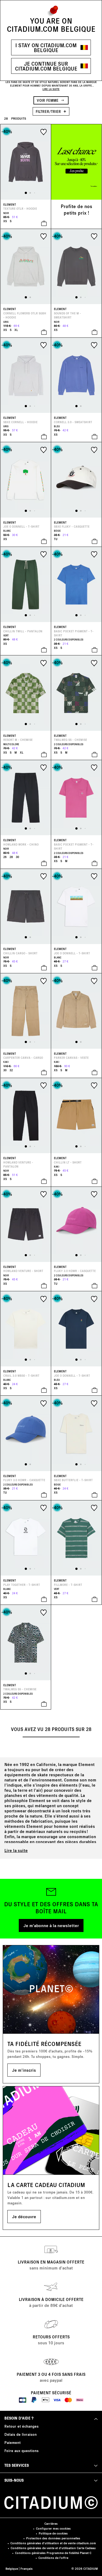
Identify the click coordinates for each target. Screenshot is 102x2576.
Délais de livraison (21, 2434)
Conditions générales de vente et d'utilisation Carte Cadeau (53, 2548)
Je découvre (24, 2216)
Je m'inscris (24, 2070)
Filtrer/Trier (49, 111)
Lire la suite (16, 1850)
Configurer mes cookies (53, 2528)
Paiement (13, 2442)
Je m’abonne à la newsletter (51, 1925)
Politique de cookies (53, 2533)
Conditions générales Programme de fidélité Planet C (53, 2553)
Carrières (51, 2524)
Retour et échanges (21, 2426)
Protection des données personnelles (53, 2538)
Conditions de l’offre (53, 2558)
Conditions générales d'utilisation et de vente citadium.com (53, 2543)
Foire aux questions (21, 2451)
